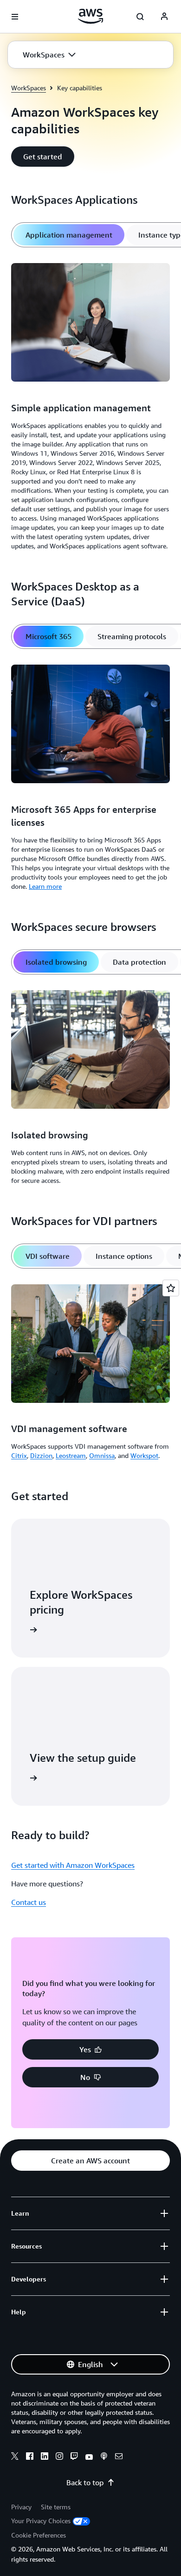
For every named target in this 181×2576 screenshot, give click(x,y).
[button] (49, 55)
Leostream (71, 1455)
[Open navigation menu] (15, 17)
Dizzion (41, 1455)
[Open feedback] (171, 1288)
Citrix (19, 1455)
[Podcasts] (104, 2457)
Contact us (29, 1902)
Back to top (85, 2482)
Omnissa (102, 1455)
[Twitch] (74, 2457)
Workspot (144, 1455)
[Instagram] (59, 2457)
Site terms (56, 2507)
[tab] (69, 235)
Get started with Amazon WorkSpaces (73, 1865)
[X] (15, 2457)
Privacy (21, 2507)
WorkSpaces (29, 88)
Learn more (45, 886)
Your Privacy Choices (41, 2521)
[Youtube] (89, 2457)
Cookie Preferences (39, 2535)
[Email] (119, 2457)
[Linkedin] (45, 2457)
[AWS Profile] (164, 17)
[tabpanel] (90, 408)
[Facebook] (30, 2457)
